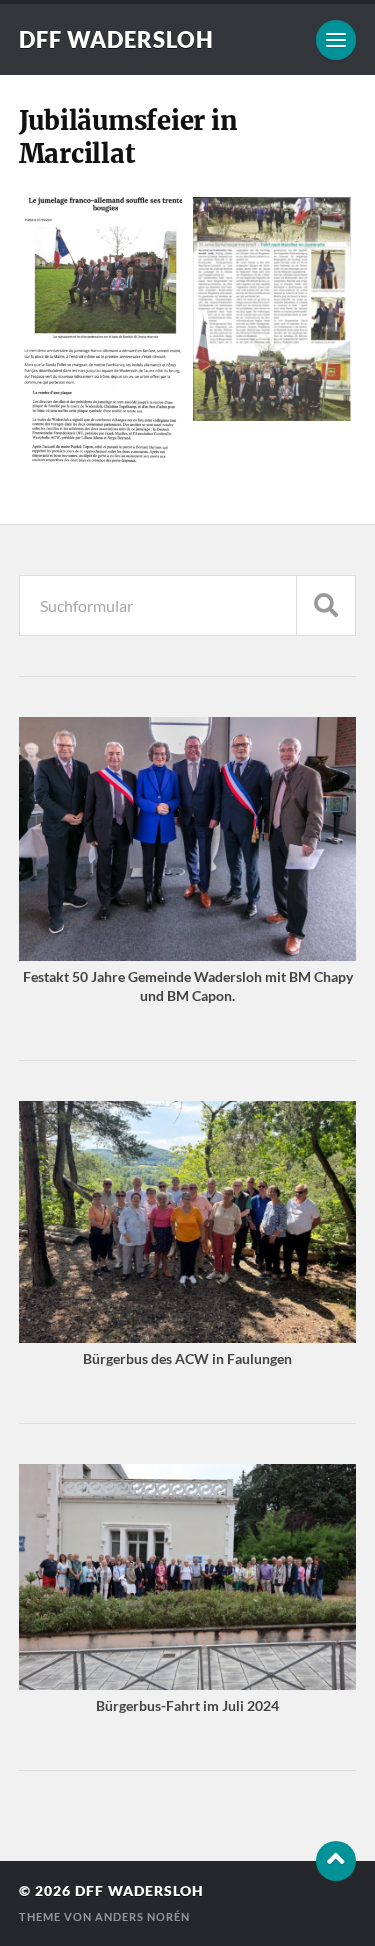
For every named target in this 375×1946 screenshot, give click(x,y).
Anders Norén (142, 1916)
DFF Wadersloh (116, 39)
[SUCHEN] (326, 605)
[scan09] (272, 309)
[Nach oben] (336, 1861)
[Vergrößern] (330, 744)
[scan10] (103, 330)
